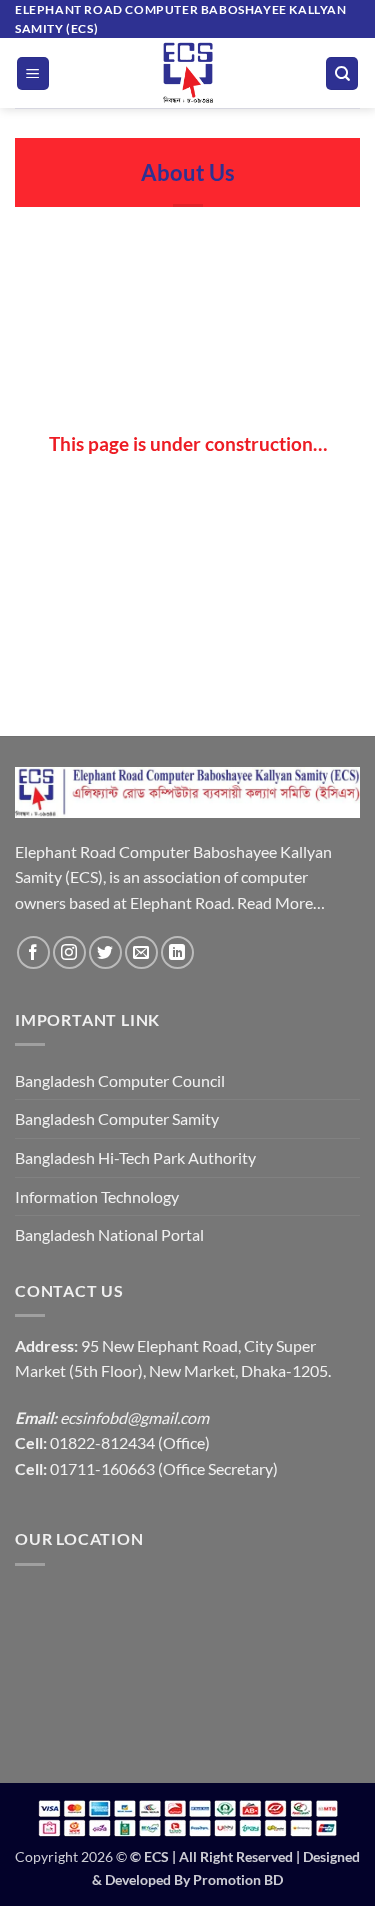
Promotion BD (238, 1879)
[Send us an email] (141, 952)
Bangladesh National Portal (109, 1234)
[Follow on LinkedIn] (177, 952)
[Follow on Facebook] (33, 952)
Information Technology (97, 1196)
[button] (33, 73)
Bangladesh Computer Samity (117, 1118)
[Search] (342, 73)
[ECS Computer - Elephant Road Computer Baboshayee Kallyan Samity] (188, 73)
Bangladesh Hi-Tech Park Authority (135, 1157)
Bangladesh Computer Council (120, 1080)
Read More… (281, 902)
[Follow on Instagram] (69, 952)
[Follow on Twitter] (105, 952)
